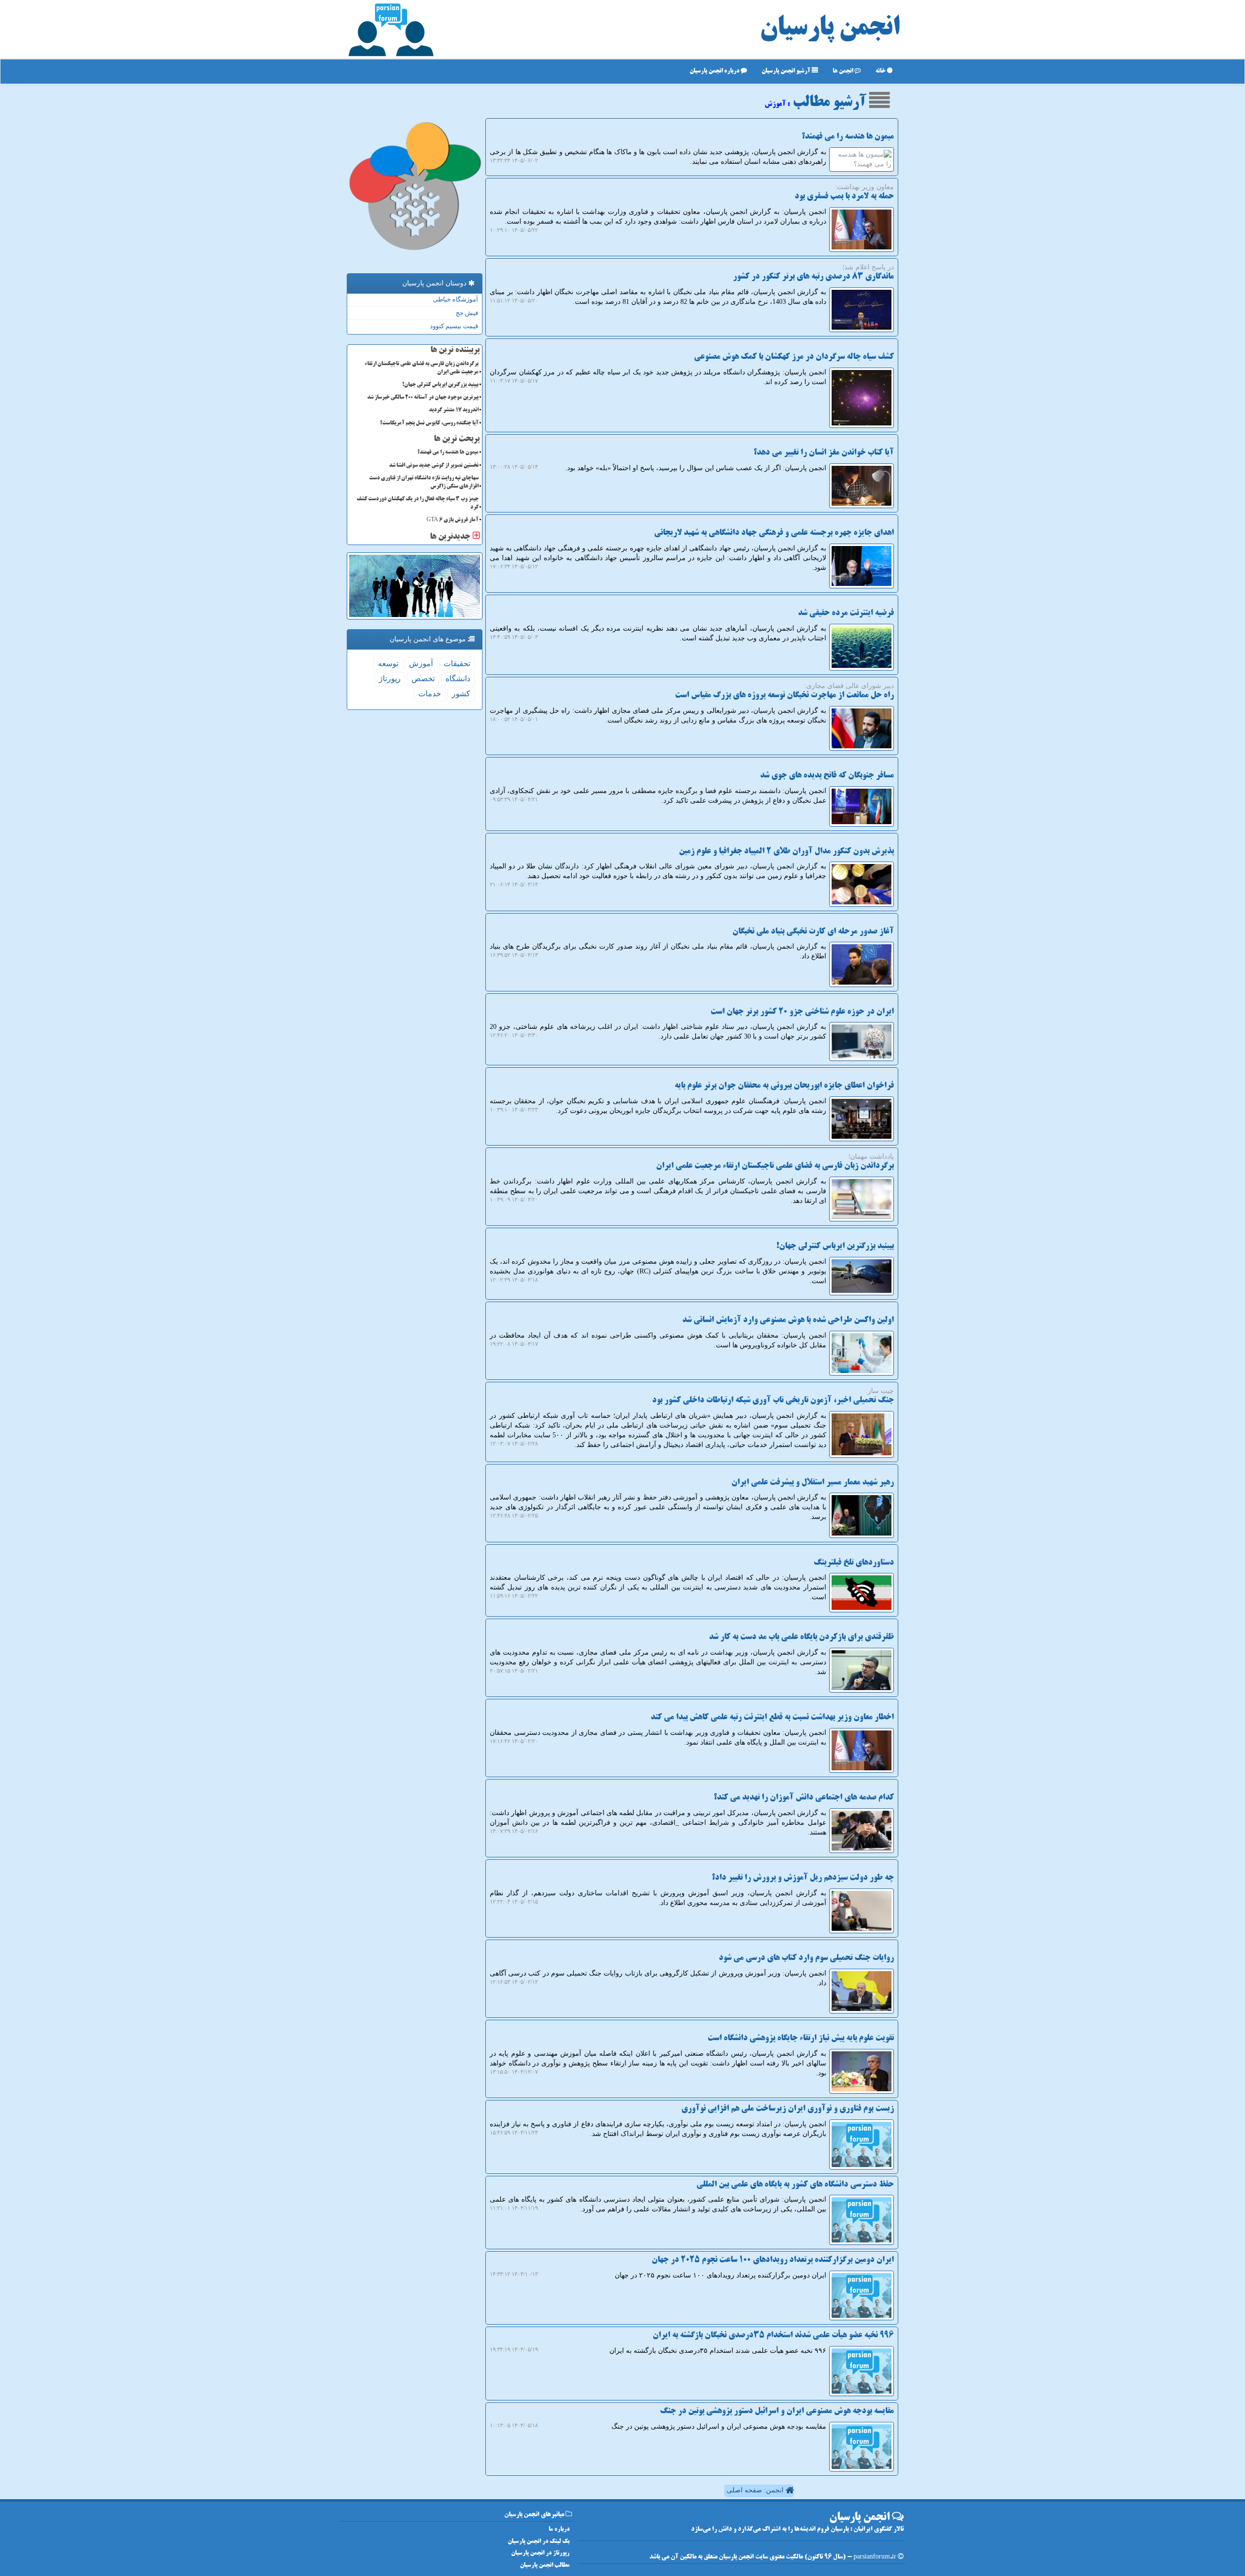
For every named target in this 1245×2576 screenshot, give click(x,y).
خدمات (430, 694)
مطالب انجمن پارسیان (545, 2566)
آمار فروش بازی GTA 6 (453, 520)
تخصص (423, 679)
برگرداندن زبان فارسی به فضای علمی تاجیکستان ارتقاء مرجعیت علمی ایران (422, 368)
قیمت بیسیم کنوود (454, 326)
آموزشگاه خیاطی (455, 299)
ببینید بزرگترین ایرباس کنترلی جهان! (440, 385)
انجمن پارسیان (830, 29)
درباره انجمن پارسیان (715, 71)
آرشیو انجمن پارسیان (787, 71)
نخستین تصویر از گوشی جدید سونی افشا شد (434, 466)
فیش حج (467, 313)
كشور (461, 694)
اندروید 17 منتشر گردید (454, 410)
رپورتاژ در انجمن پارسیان (540, 2553)
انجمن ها (844, 71)
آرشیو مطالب (831, 103)
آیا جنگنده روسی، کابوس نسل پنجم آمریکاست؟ (429, 423)
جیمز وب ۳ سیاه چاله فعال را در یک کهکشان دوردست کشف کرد (418, 503)
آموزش (421, 663)
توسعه (388, 663)
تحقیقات (457, 663)
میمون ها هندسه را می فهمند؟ (448, 453)
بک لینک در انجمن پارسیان (539, 2542)
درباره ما (559, 2530)
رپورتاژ (390, 679)
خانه (881, 71)
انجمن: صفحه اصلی (756, 2490)
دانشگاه (458, 679)
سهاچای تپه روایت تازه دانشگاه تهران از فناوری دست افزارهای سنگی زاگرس (424, 483)
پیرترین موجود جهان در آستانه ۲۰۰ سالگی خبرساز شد (423, 398)
